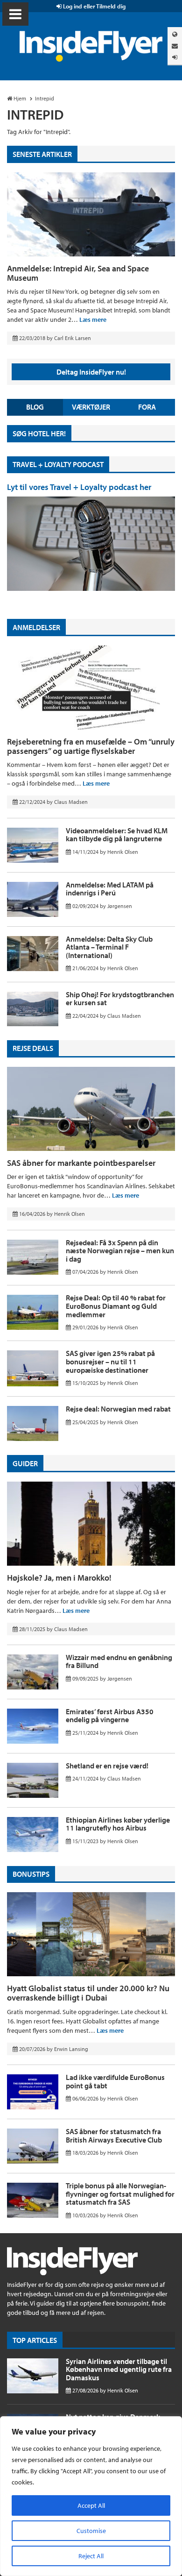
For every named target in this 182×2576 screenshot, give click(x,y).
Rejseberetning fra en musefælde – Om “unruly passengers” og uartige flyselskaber (91, 746)
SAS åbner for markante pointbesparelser (81, 1163)
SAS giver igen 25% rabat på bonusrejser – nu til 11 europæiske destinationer (110, 1361)
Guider (25, 1463)
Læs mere (93, 319)
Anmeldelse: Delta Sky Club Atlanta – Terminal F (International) (109, 947)
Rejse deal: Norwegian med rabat (118, 1409)
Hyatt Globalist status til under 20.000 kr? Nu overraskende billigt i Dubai (88, 1993)
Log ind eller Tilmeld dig (94, 6)
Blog (35, 407)
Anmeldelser (36, 627)
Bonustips (31, 1874)
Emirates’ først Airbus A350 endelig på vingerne (110, 1716)
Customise (91, 2531)
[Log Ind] (175, 57)
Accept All (91, 2505)
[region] (91, 2496)
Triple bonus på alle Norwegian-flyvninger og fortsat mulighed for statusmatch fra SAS (120, 2194)
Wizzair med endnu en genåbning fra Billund (119, 1661)
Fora (147, 407)
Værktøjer (91, 407)
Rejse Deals (33, 1048)
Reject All (91, 2556)
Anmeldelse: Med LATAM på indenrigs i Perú (110, 889)
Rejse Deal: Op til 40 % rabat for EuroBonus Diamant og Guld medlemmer (116, 1306)
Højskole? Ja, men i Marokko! (59, 1578)
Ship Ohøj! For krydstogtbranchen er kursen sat (120, 999)
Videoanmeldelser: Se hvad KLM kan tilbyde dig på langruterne (117, 835)
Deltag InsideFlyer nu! (91, 372)
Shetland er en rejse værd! (107, 1766)
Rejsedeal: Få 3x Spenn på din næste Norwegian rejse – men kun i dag (120, 1251)
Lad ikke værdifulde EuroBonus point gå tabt (115, 2081)
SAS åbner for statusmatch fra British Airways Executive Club (114, 2136)
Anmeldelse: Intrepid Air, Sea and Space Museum (78, 273)
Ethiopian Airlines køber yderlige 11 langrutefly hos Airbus (118, 1824)
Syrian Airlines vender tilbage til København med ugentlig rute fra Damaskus (119, 2369)
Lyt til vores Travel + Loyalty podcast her (79, 487)
